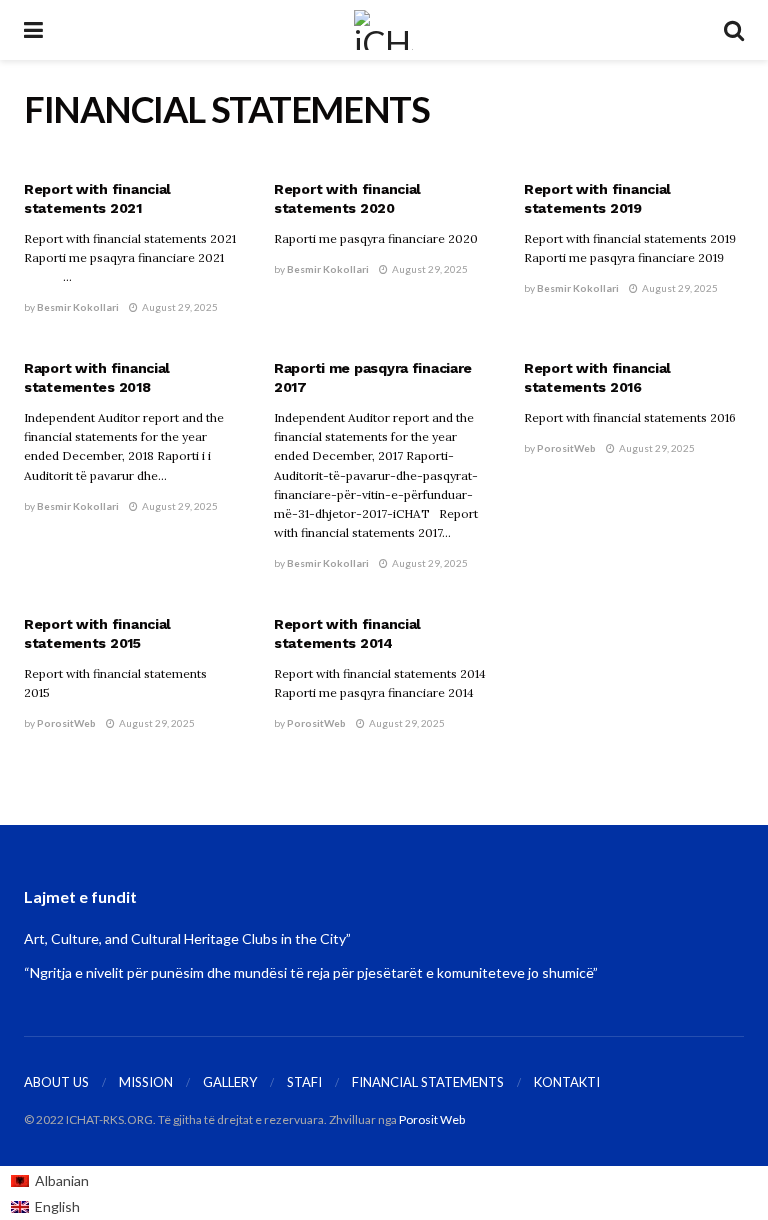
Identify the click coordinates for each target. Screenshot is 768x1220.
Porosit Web (432, 1119)
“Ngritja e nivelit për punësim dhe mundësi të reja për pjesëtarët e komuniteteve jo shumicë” (311, 972)
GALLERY (230, 1082)
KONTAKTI (567, 1082)
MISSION (146, 1082)
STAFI (304, 1082)
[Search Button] (734, 30)
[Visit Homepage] (383, 30)
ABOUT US (56, 1082)
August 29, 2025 (179, 307)
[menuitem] (50, 1180)
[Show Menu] (33, 30)
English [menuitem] (57, 1206)
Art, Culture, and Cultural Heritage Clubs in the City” (187, 938)
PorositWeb (566, 448)
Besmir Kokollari (78, 307)
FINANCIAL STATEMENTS (428, 1082)
